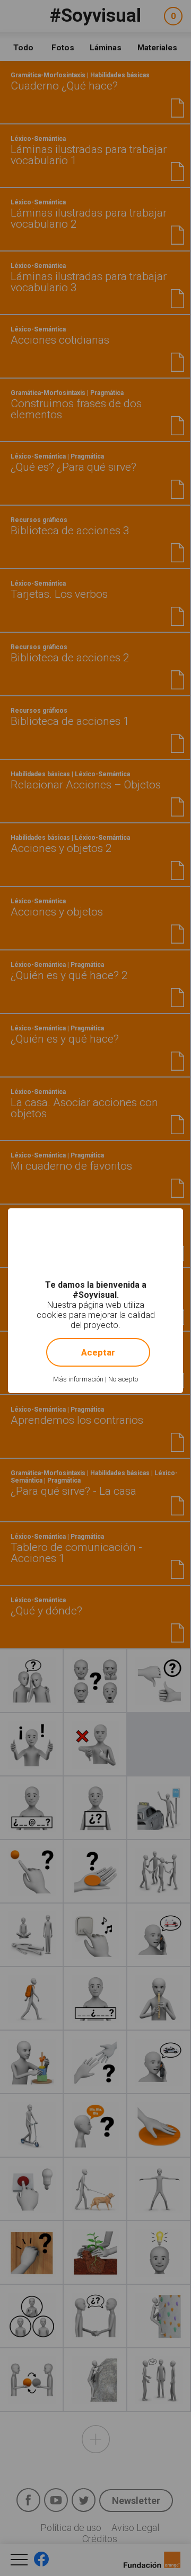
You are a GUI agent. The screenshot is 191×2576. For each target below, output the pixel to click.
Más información (78, 1379)
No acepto (123, 1379)
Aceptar (98, 1352)
